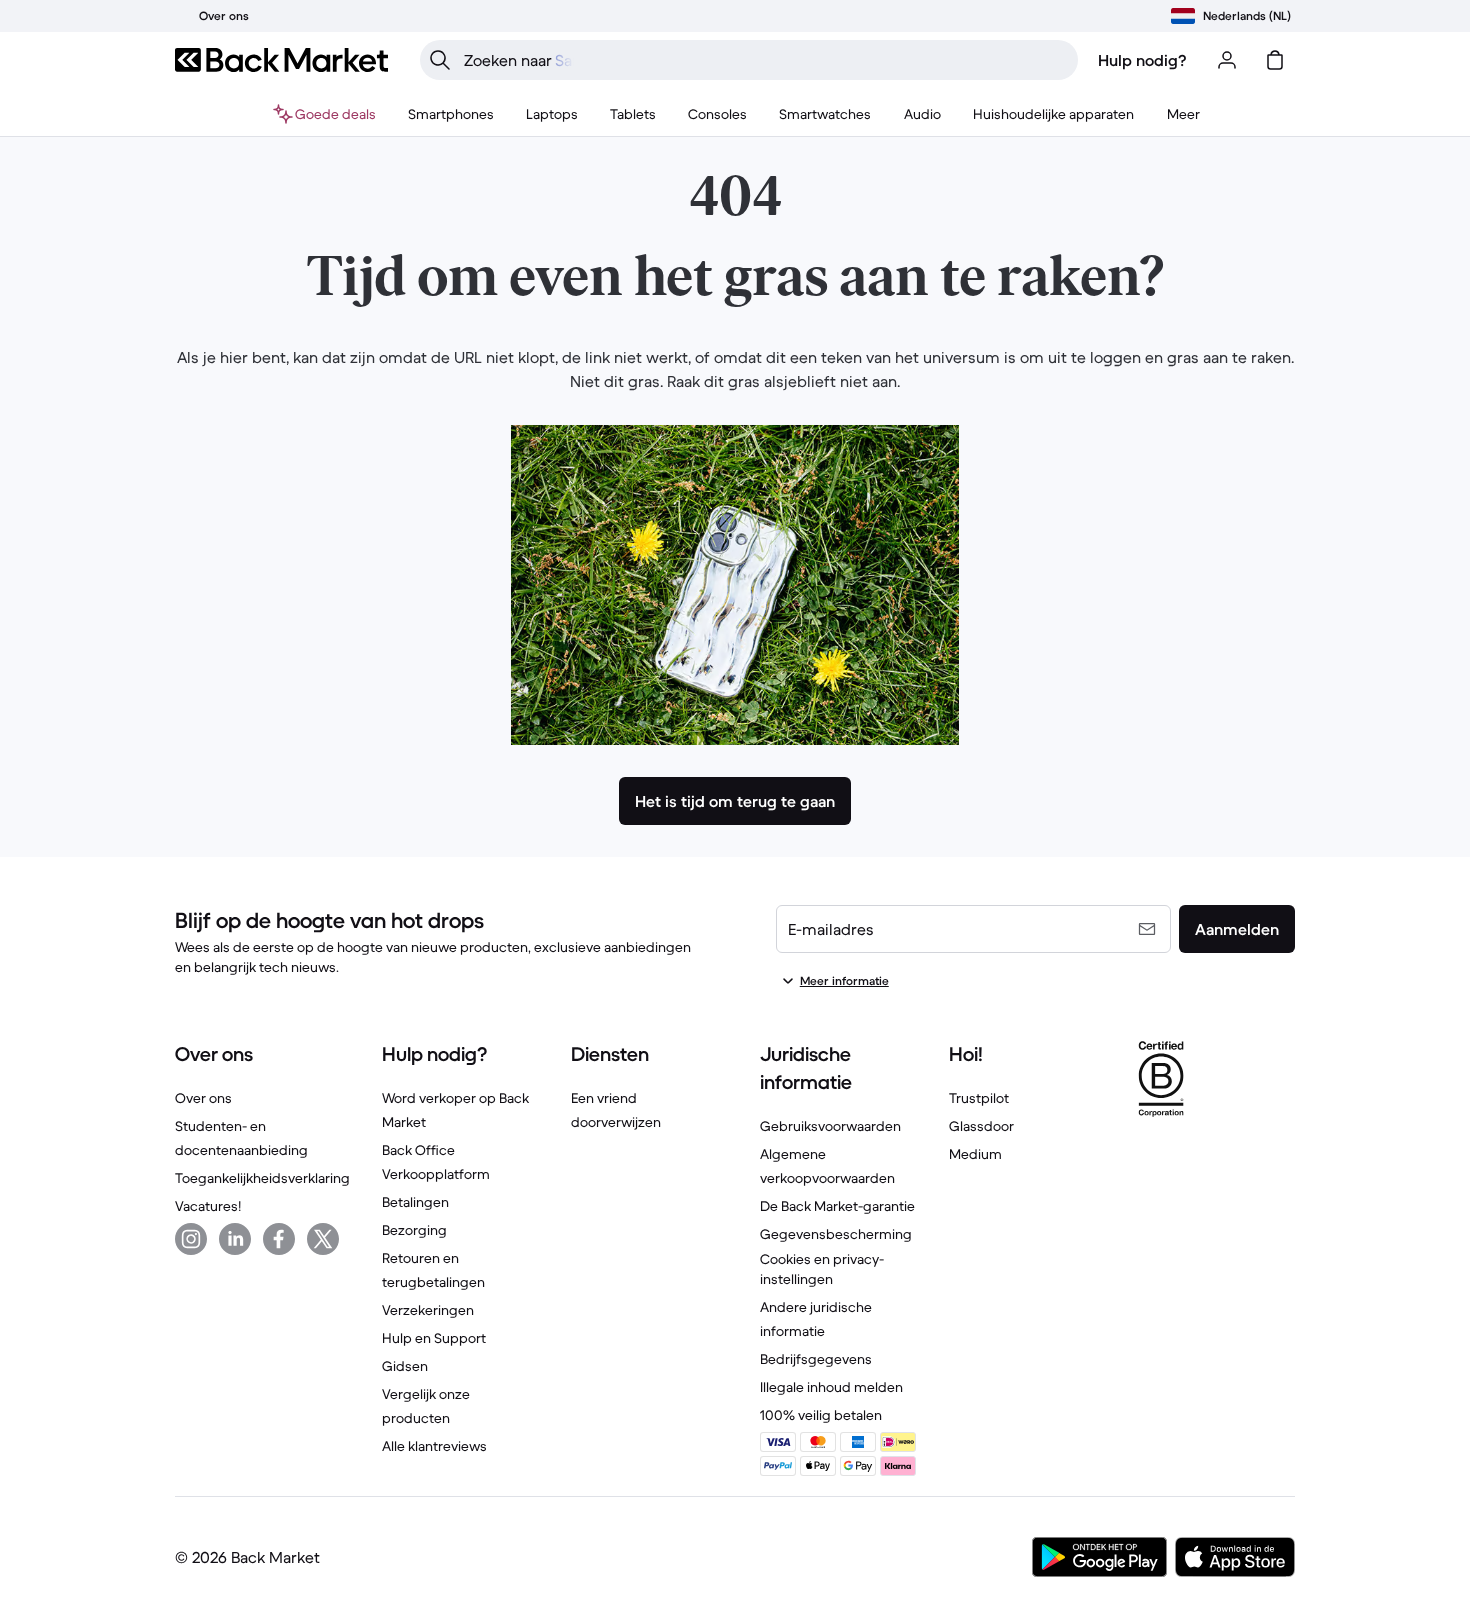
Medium (975, 1154)
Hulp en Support (434, 1338)
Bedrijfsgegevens (816, 1359)
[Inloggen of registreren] (1227, 60)
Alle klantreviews (434, 1446)
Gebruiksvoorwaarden (830, 1126)
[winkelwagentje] (1275, 60)
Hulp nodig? (1142, 60)
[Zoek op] (440, 60)
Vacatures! (208, 1206)
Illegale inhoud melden (831, 1387)
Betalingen (415, 1202)
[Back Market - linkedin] (235, 1239)
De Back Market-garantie (837, 1206)
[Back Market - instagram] (191, 1239)
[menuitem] (451, 114)
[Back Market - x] (323, 1239)
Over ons (203, 1098)
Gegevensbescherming (836, 1234)
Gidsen (405, 1366)
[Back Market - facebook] (279, 1239)
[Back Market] (281, 60)
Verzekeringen (428, 1310)
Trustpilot (979, 1098)
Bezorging (414, 1230)
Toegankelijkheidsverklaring (262, 1178)
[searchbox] (765, 60)
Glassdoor (981, 1126)
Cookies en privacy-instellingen (822, 1269)
